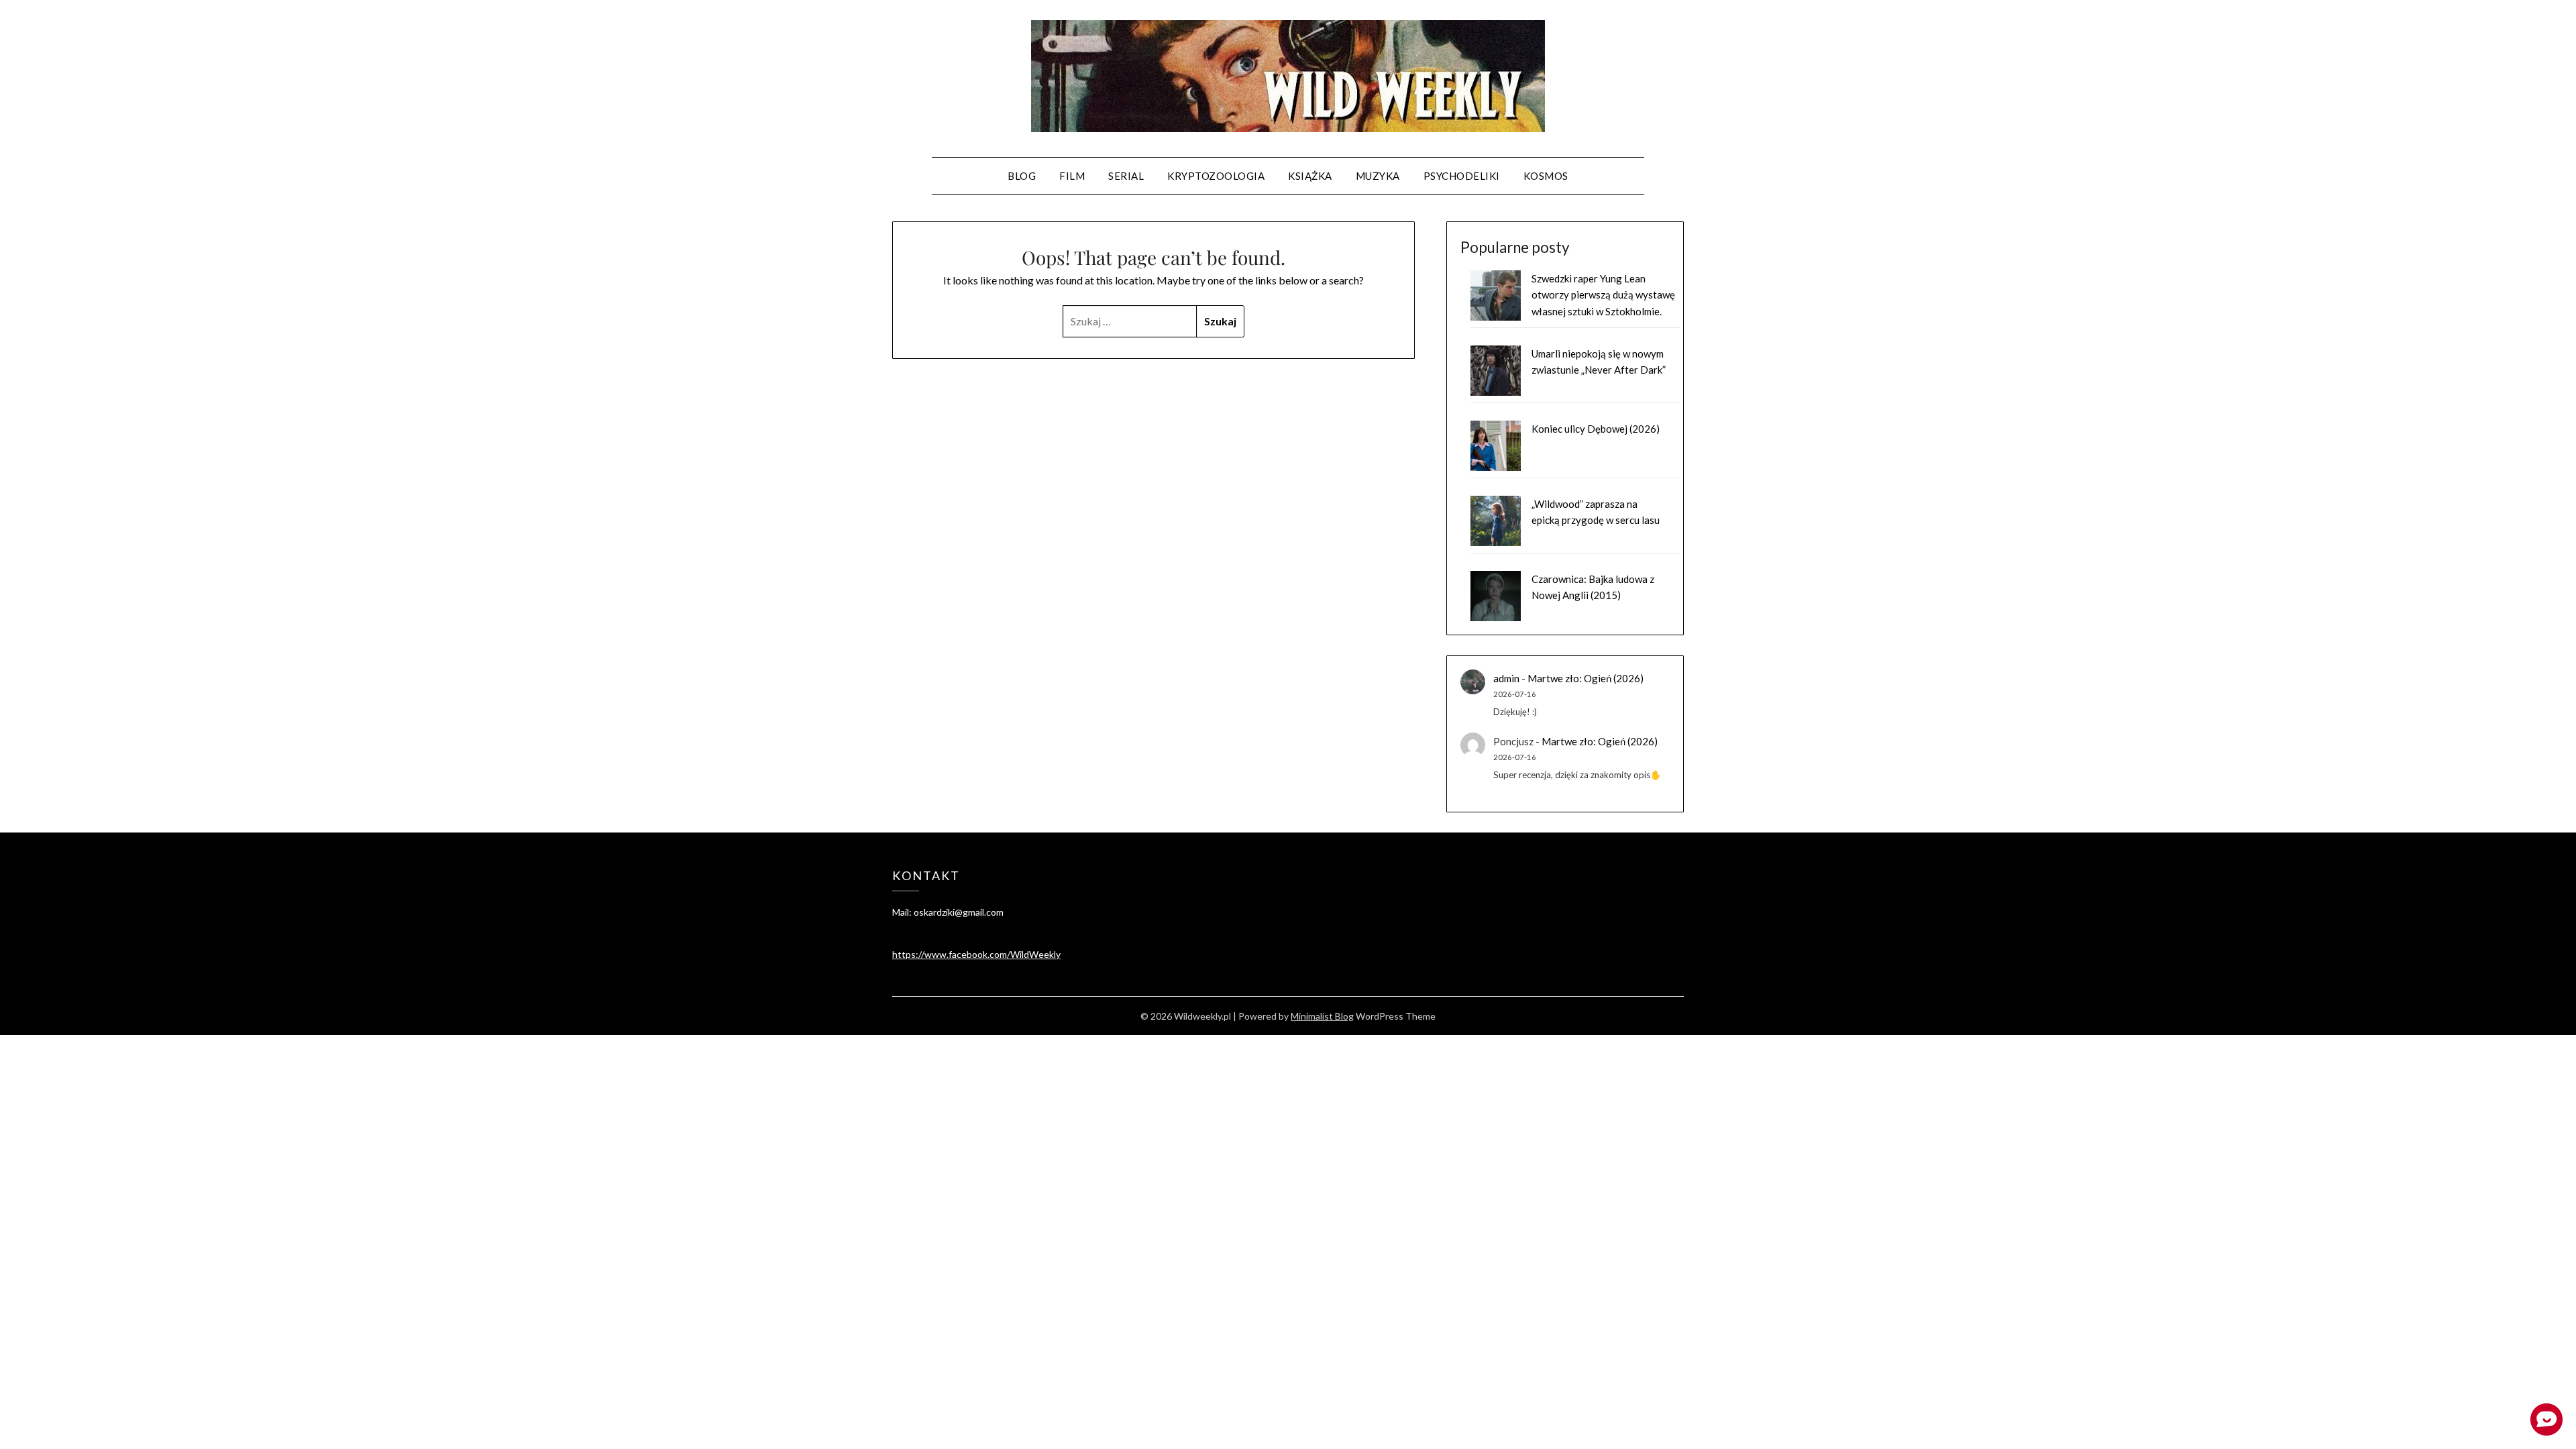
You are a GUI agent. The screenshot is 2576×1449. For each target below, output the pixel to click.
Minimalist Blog (1322, 1016)
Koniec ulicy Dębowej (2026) (1596, 429)
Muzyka (1378, 176)
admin (1506, 678)
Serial (1126, 176)
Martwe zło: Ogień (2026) (1586, 678)
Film (1072, 176)
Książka (1310, 176)
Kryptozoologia (1216, 176)
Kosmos (1546, 176)
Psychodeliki (1462, 176)
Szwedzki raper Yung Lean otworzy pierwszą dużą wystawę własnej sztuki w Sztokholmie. (1603, 295)
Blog (1022, 176)
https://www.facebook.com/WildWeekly (976, 954)
